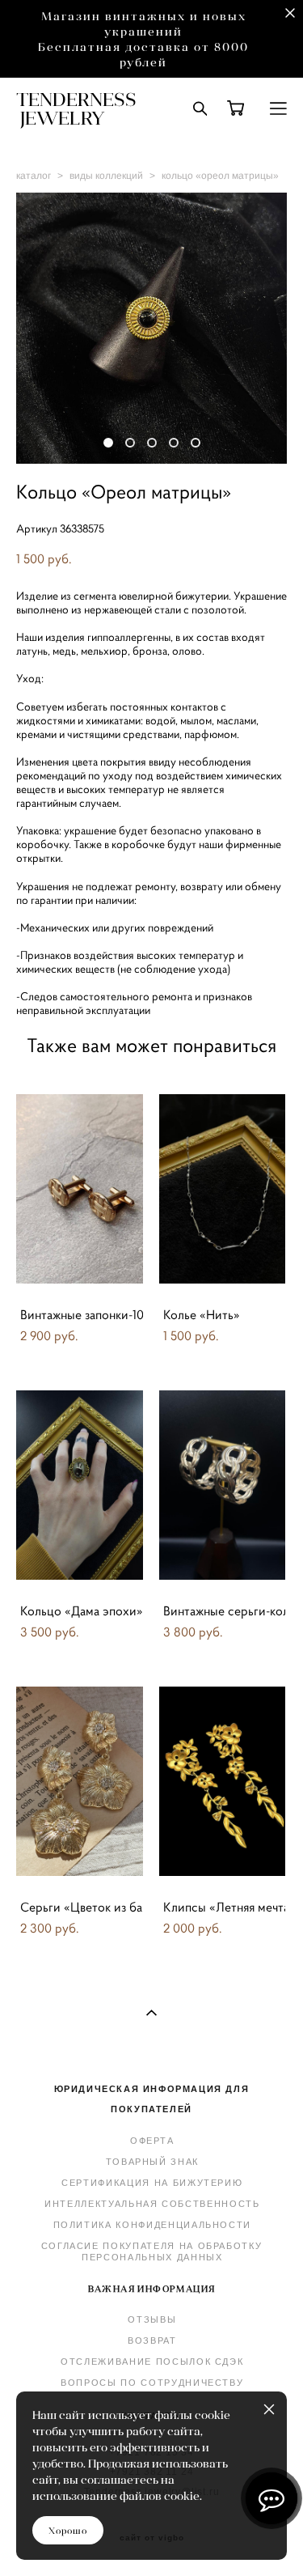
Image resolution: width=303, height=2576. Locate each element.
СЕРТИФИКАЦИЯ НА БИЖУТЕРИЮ (152, 2183)
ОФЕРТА (152, 2141)
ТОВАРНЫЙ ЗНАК (152, 2162)
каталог (34, 176)
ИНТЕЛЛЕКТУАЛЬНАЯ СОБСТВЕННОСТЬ (152, 2204)
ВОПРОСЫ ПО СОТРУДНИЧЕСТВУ (152, 2383)
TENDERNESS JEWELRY (76, 108)
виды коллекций (106, 176)
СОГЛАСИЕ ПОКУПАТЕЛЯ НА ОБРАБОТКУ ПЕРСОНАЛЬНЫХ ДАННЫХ (152, 2251)
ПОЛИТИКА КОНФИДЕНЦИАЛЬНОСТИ (153, 2225)
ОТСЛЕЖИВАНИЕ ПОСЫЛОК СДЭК (152, 2362)
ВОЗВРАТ (152, 2340)
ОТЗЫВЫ (152, 2319)
